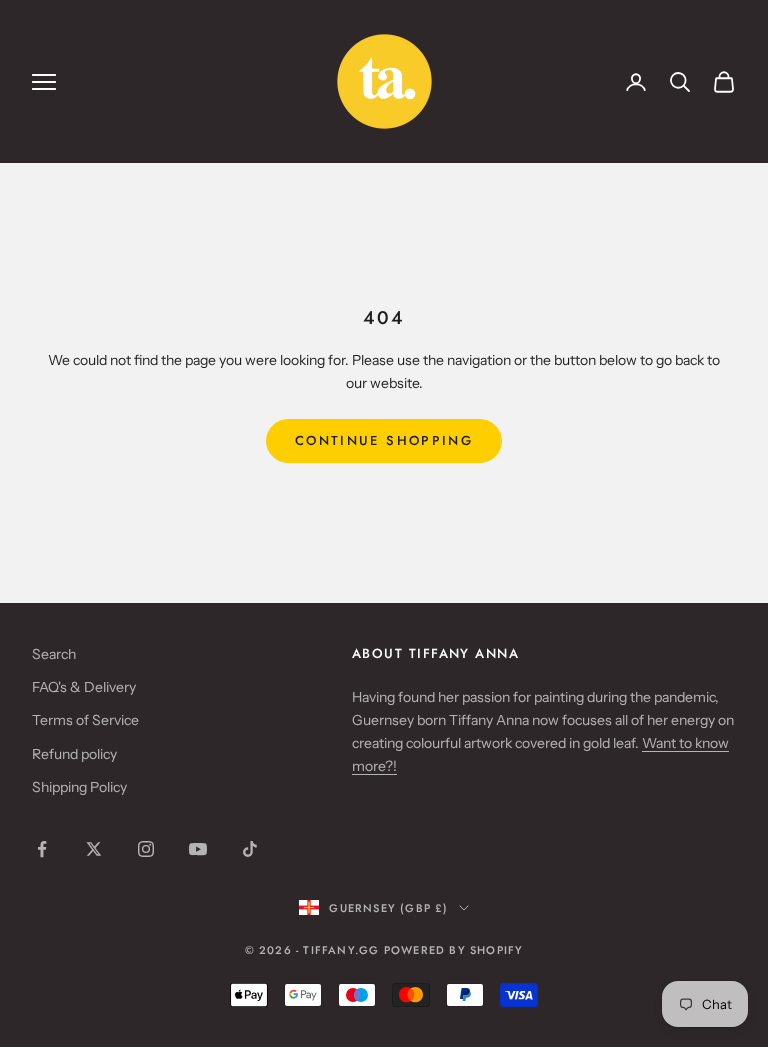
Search (54, 654)
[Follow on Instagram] (146, 849)
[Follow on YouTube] (198, 849)
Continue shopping (384, 440)
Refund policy (74, 754)
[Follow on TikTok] (250, 849)
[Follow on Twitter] (94, 849)
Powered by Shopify (454, 950)
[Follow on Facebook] (42, 849)
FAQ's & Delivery (84, 687)
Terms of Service (85, 720)
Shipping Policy (79, 787)
